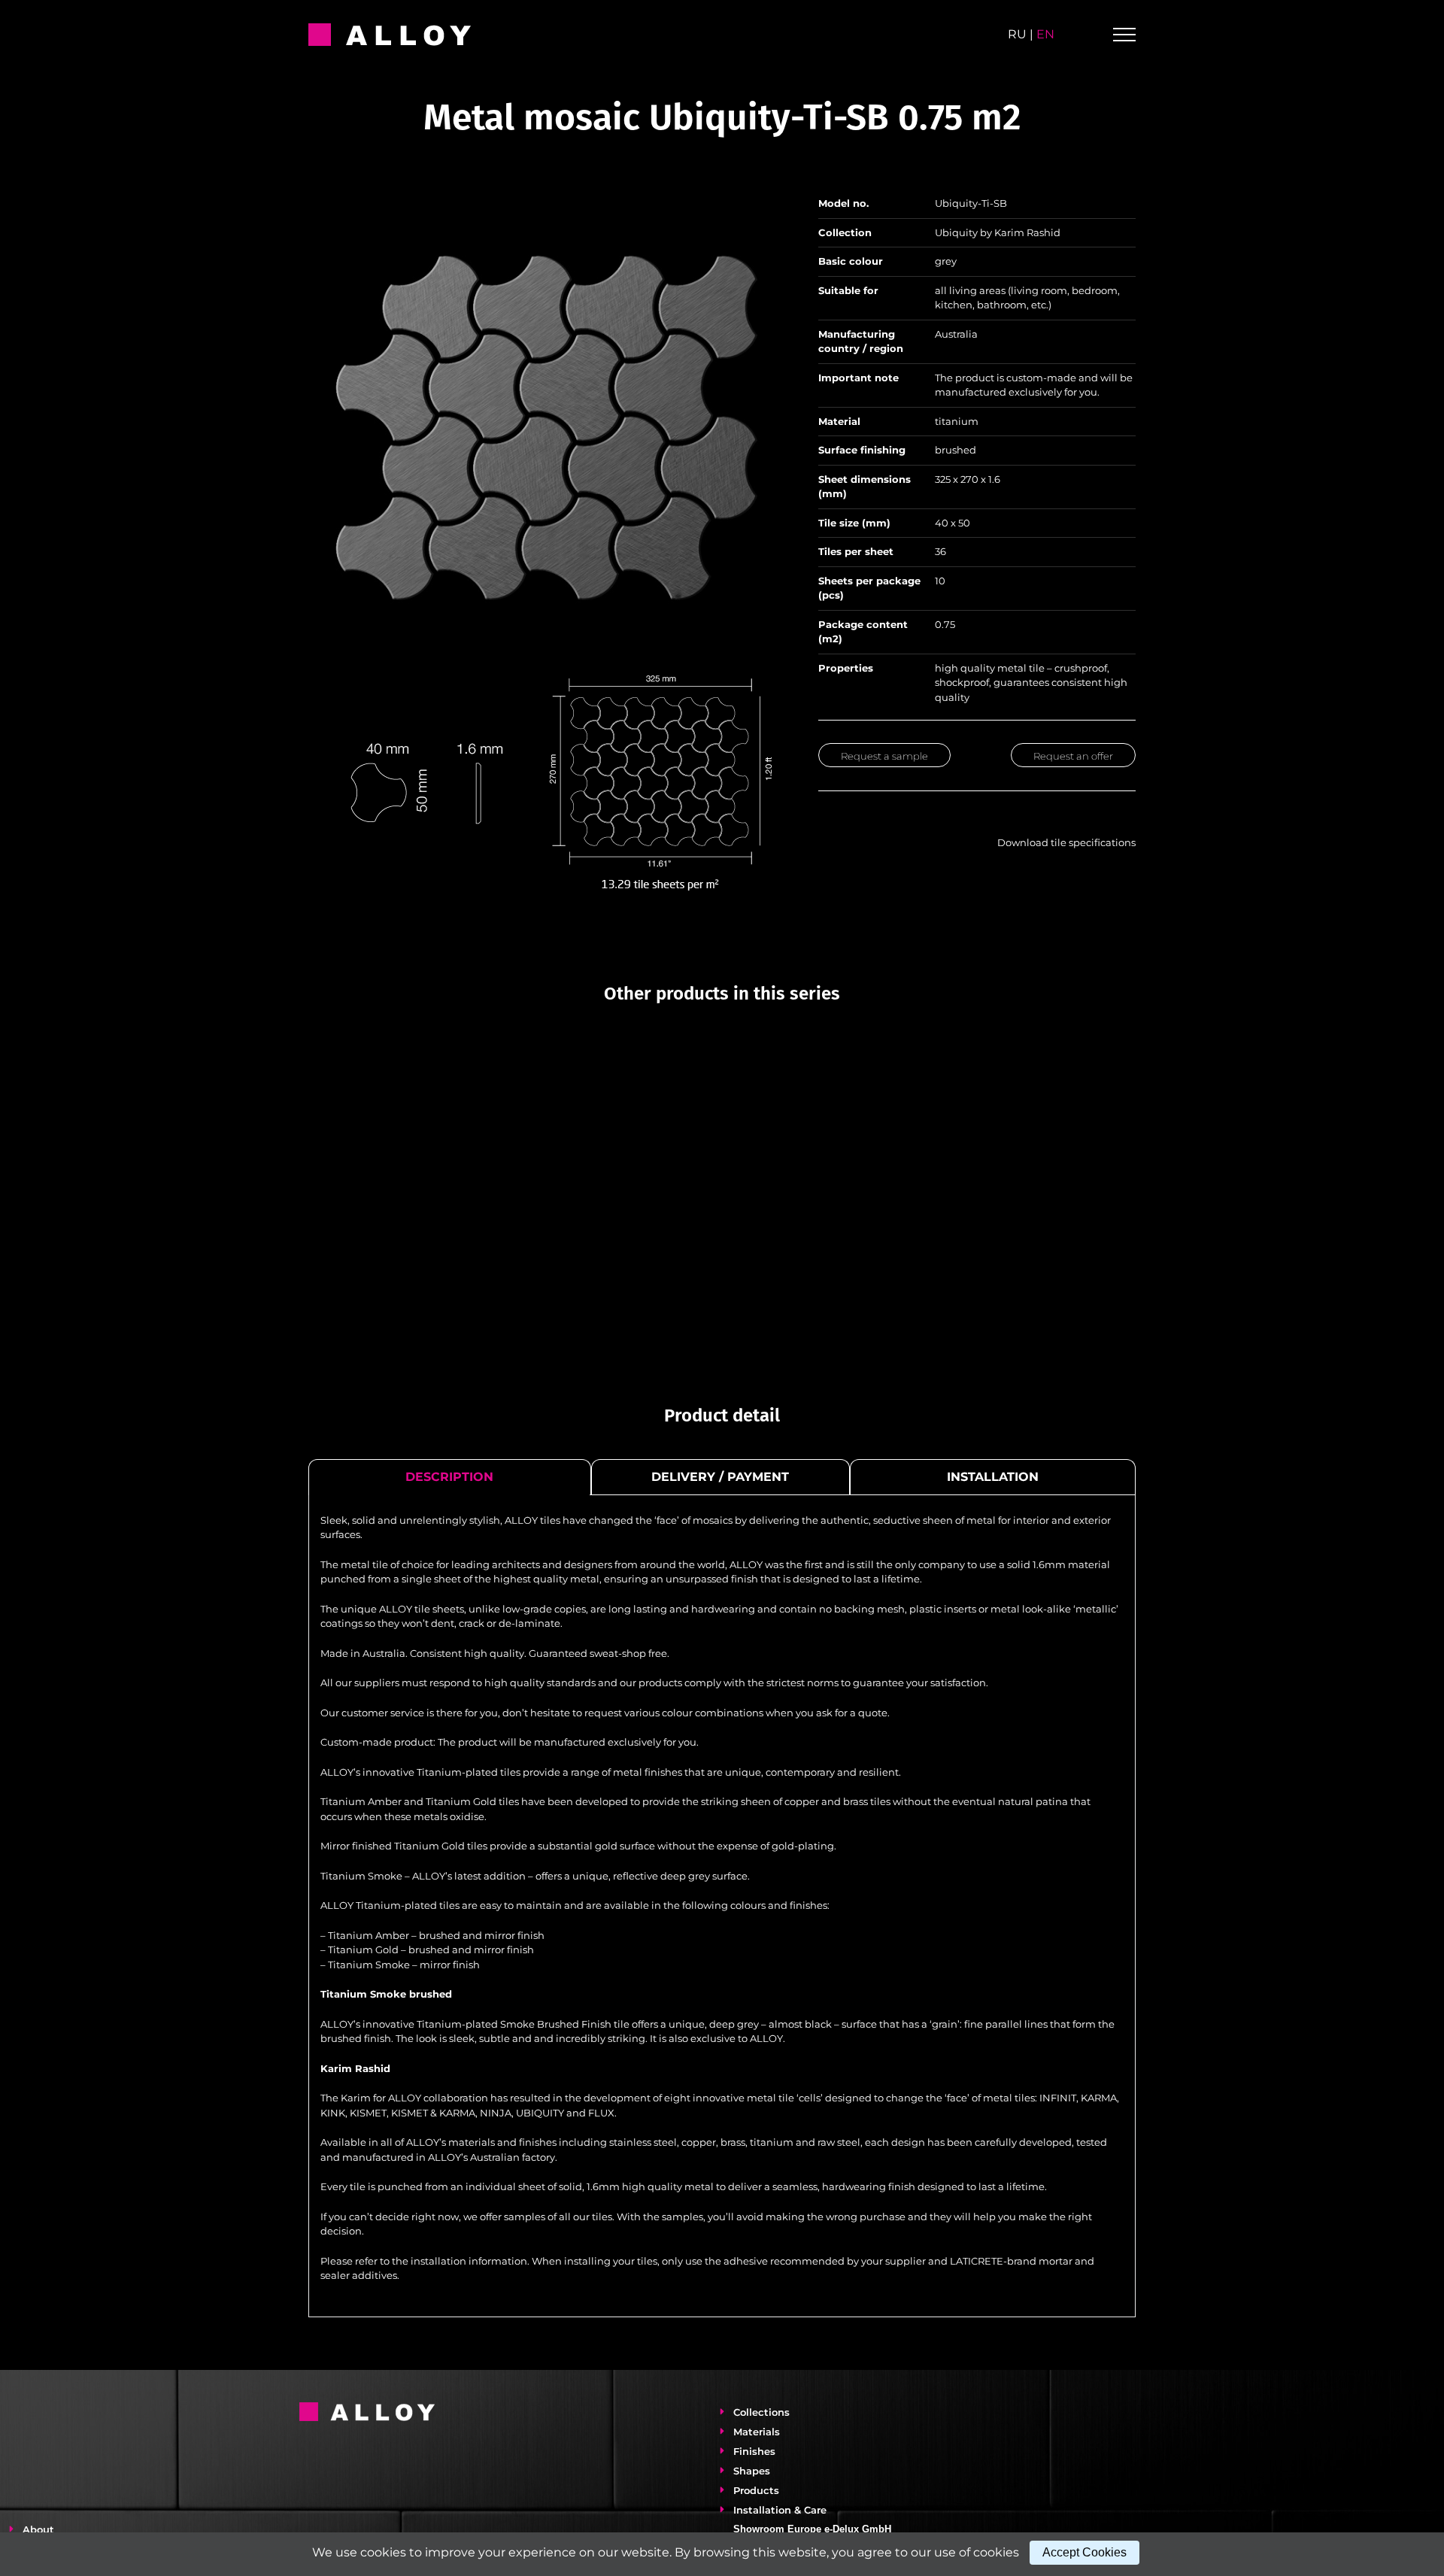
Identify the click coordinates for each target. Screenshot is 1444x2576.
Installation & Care (780, 2510)
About (38, 2529)
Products (756, 2490)
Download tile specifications (1064, 842)
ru (1017, 34)
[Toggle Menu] (1124, 35)
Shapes (752, 2471)
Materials (757, 2432)
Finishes (754, 2451)
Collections (761, 2412)
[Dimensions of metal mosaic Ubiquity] (547, 675)
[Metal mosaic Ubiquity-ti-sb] (547, 198)
